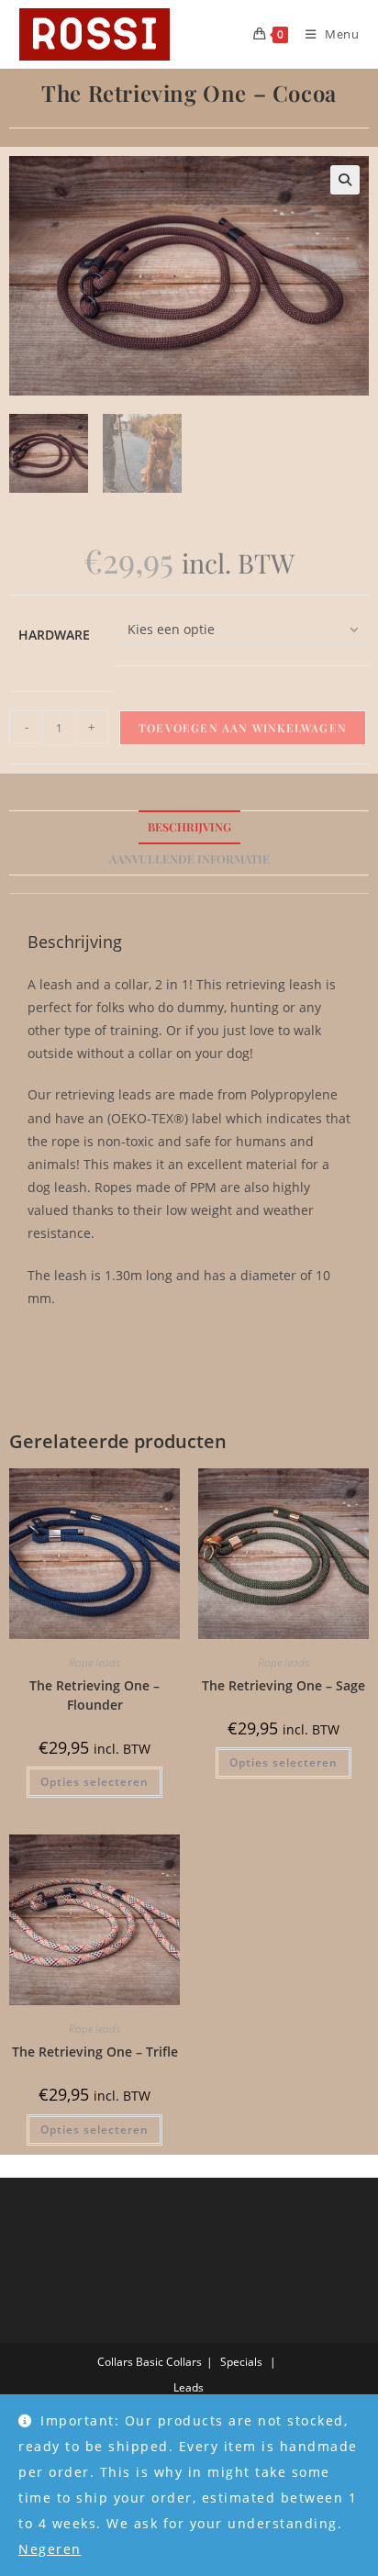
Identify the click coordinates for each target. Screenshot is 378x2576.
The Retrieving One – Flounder (94, 1695)
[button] (345, 180)
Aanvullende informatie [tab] (189, 859)
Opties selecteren (94, 1782)
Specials (241, 2362)
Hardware (54, 635)
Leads (189, 2387)
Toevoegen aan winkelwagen (243, 728)
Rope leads (94, 1662)
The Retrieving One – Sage (283, 1685)
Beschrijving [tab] (189, 826)
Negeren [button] (50, 2549)
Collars (115, 2362)
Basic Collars (169, 2362)
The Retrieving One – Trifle (95, 2052)
